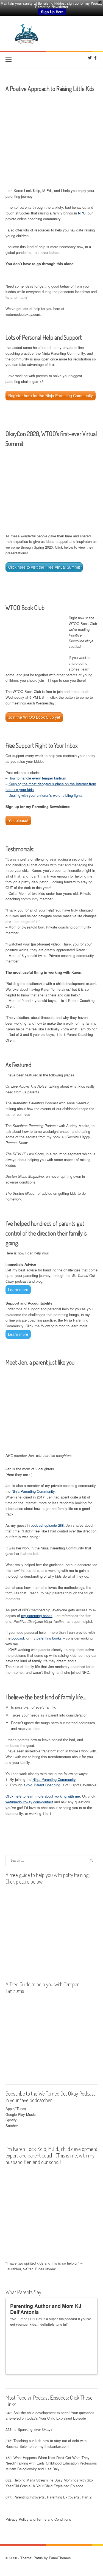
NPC (82, 213)
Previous (86, 2368)
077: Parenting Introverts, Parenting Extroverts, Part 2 (48, 2497)
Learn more (18, 1290)
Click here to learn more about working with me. (43, 1796)
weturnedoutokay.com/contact (29, 1802)
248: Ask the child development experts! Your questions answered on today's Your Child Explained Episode (50, 2415)
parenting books (49, 1638)
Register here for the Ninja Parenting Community (51, 396)
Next (91, 2368)
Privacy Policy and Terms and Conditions (38, 2519)
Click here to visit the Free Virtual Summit (44, 567)
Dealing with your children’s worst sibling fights (46, 795)
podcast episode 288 (47, 1525)
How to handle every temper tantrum (37, 778)
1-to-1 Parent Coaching (42, 1785)
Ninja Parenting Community (33, 1491)
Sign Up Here (52, 12)
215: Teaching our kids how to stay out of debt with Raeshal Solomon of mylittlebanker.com (46, 2443)
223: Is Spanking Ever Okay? (29, 2429)
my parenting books (37, 1616)
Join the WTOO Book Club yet (34, 717)
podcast (18, 1638)
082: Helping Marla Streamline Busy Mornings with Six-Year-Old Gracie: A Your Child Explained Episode (49, 2483)
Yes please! (18, 820)
